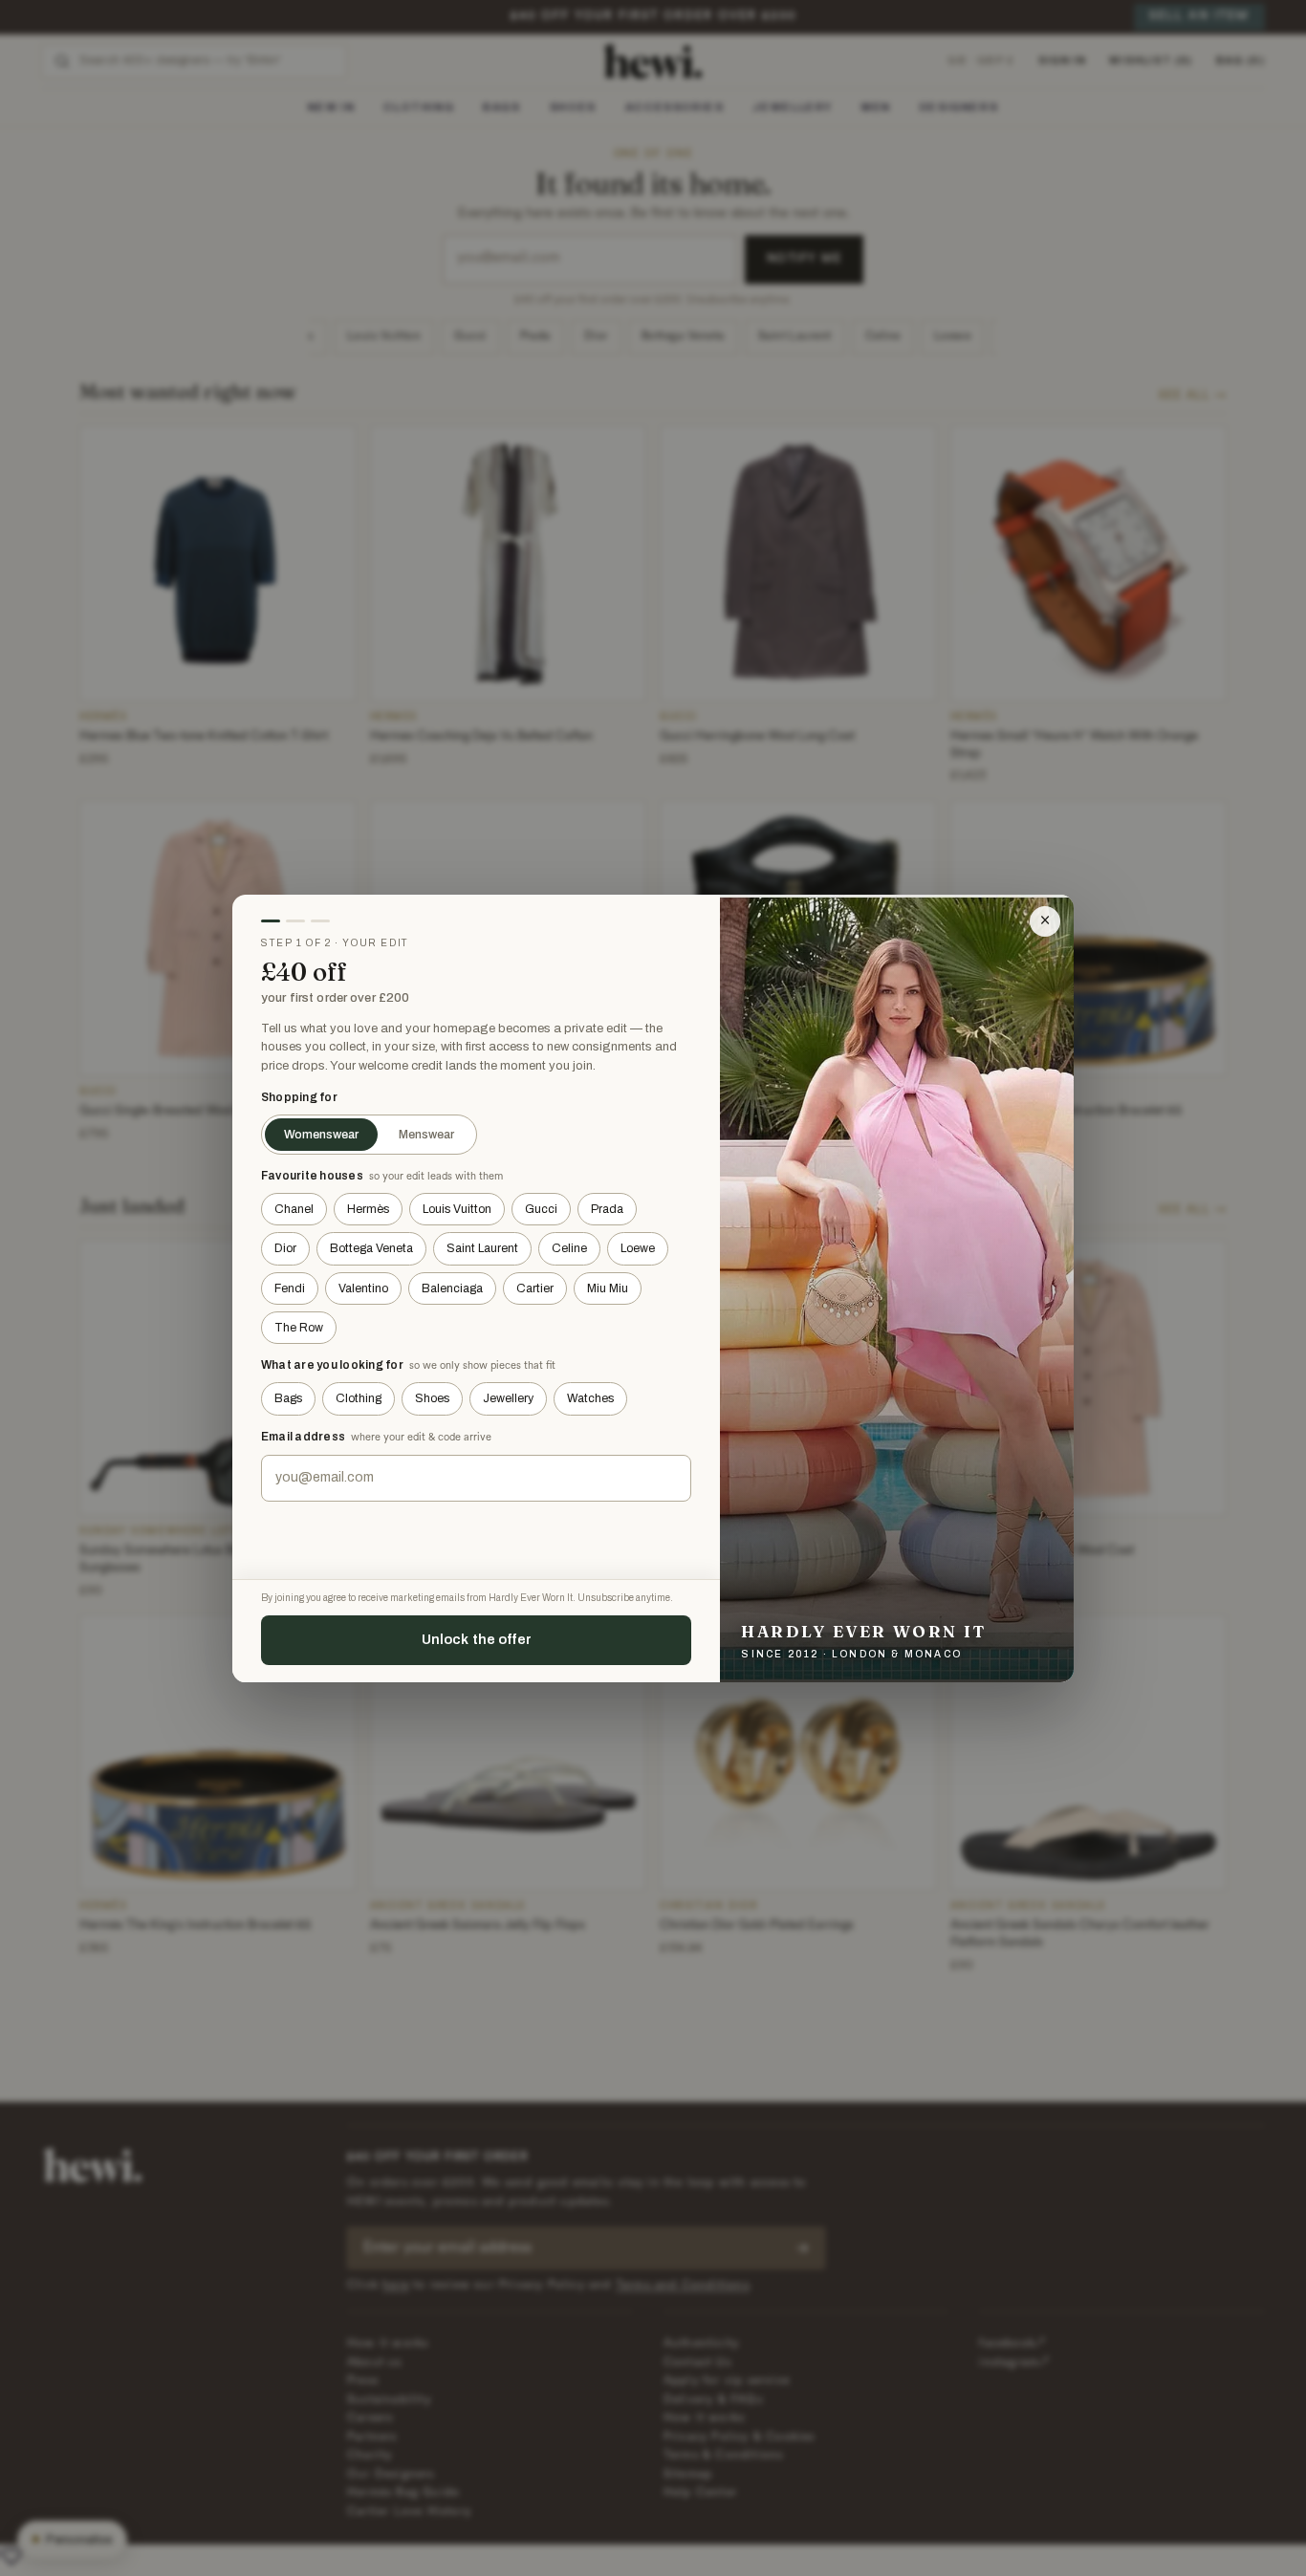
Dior (285, 1248)
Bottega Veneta (371, 1248)
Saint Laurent (482, 1248)
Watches (590, 1398)
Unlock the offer (477, 1639)
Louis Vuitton (457, 1209)
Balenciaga (452, 1288)
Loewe (638, 1248)
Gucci (541, 1209)
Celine (569, 1248)
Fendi (290, 1288)
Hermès (368, 1209)
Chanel (294, 1209)
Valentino (363, 1288)
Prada (607, 1209)
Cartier (535, 1288)
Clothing (359, 1398)
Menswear (426, 1135)
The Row (299, 1328)
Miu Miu (608, 1288)
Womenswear (321, 1135)
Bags (288, 1398)
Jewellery (508, 1398)
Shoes (432, 1398)
